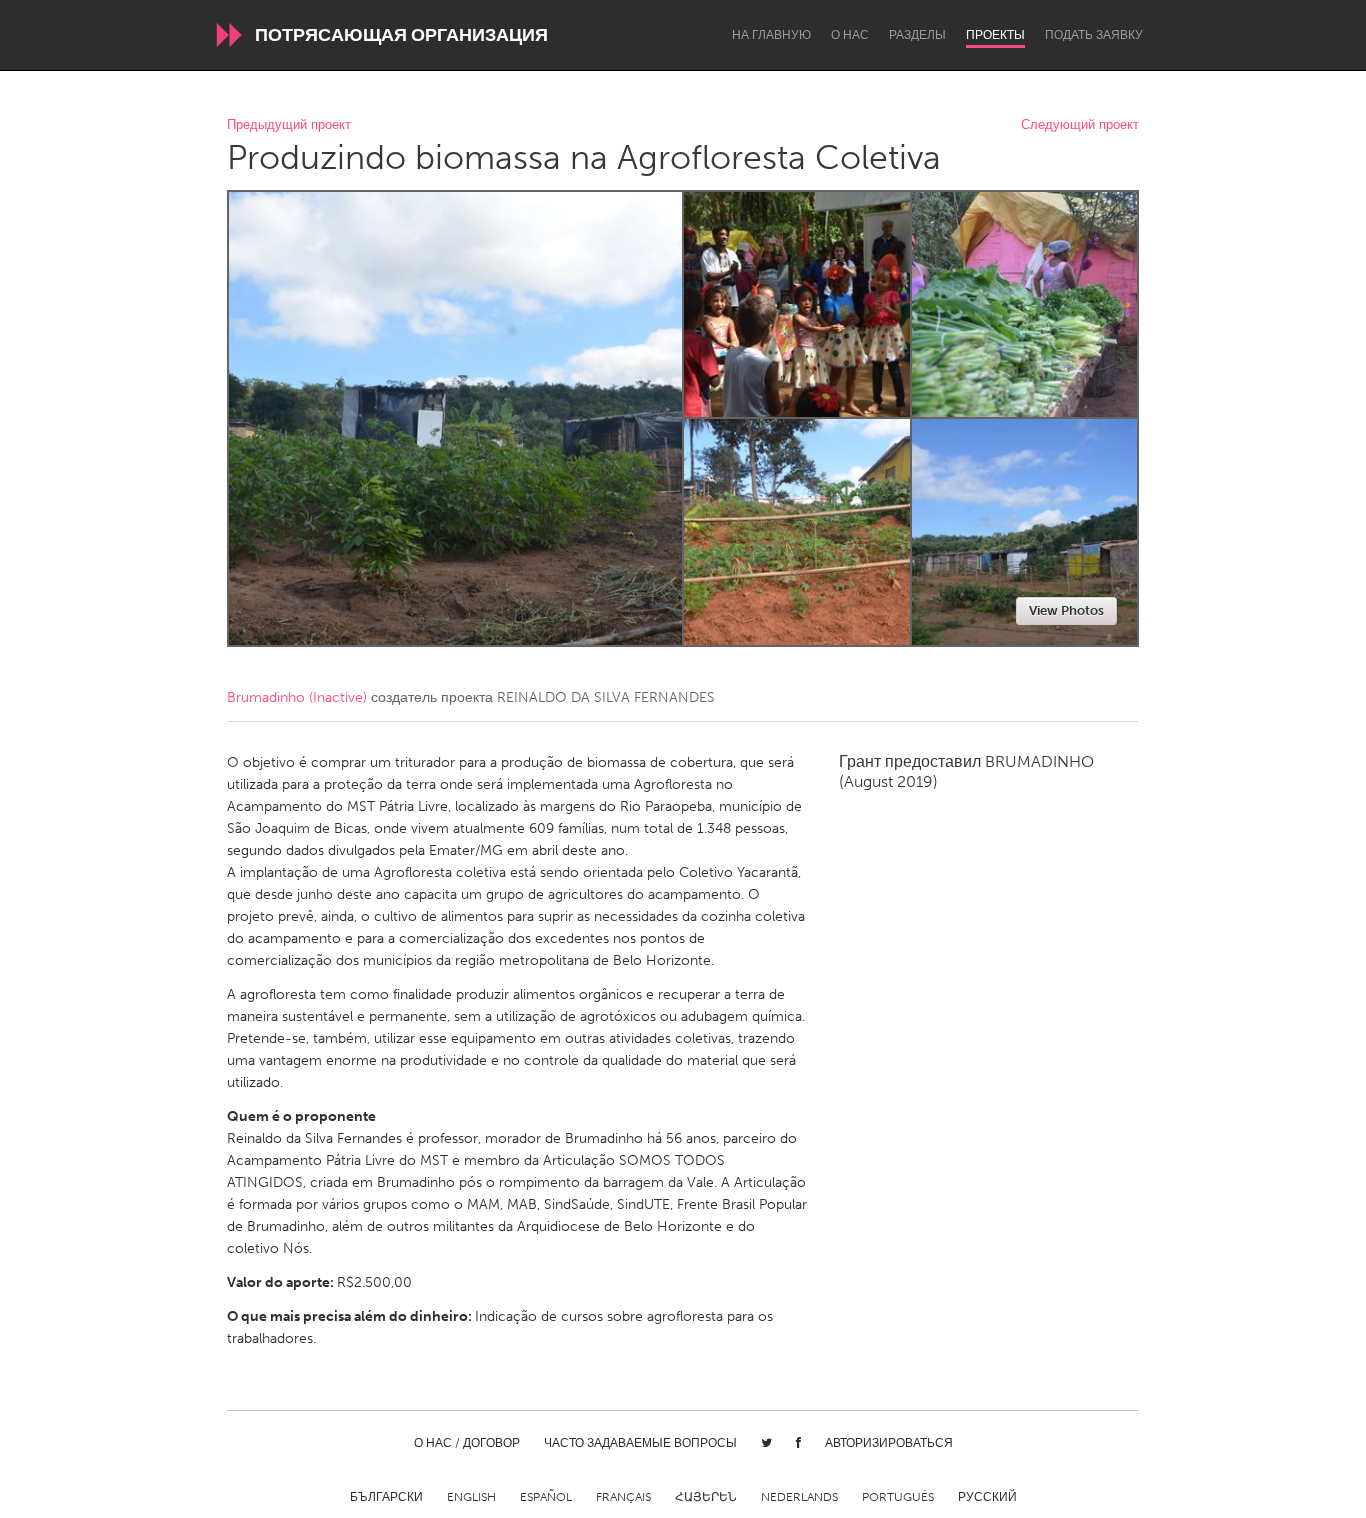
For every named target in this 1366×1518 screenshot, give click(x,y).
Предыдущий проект (289, 125)
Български (386, 1497)
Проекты (995, 35)
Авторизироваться (889, 1443)
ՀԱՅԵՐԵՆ (706, 1497)
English (471, 1497)
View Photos (1066, 610)
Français (623, 1497)
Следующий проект (1080, 125)
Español (546, 1497)
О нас (850, 35)
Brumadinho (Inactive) (297, 697)
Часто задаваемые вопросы (640, 1443)
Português (898, 1497)
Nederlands (799, 1497)
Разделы (917, 35)
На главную (771, 35)
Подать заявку (1094, 35)
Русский (987, 1497)
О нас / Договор (467, 1443)
